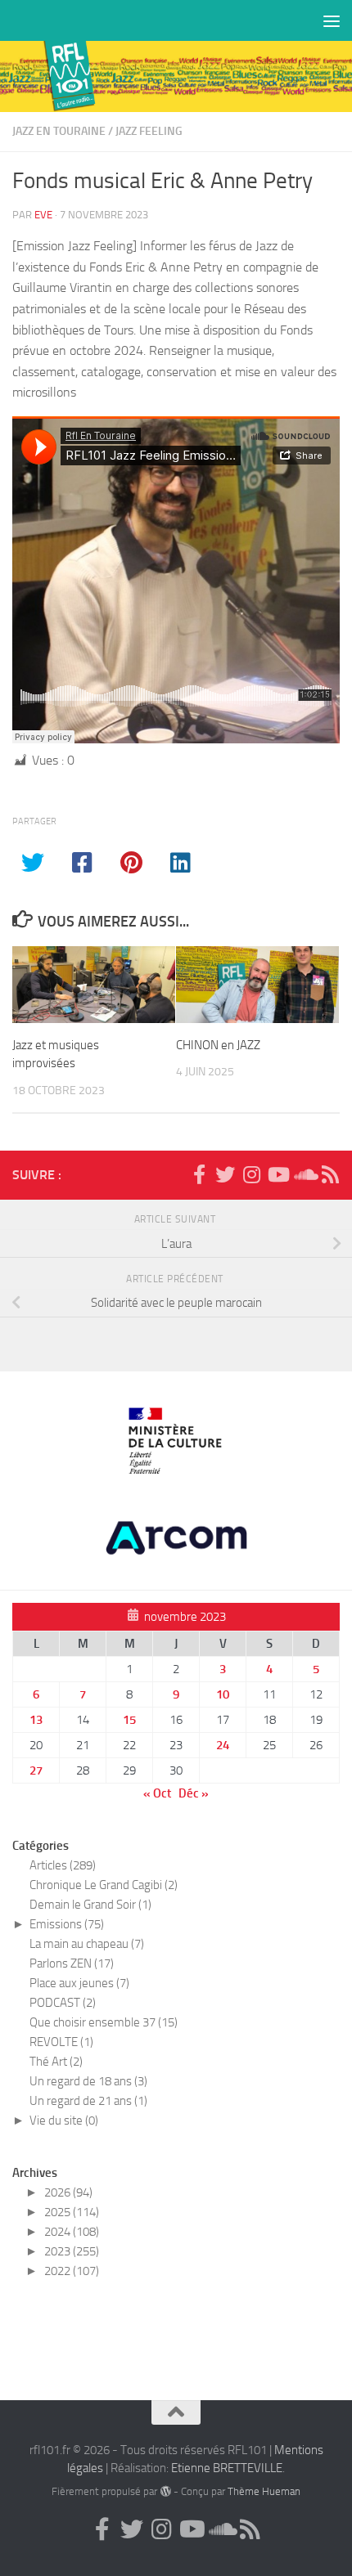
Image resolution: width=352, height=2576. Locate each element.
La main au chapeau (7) (87, 1944)
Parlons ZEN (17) (72, 1963)
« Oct (157, 1793)
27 (36, 1770)
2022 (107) (72, 2271)
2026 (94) (68, 2192)
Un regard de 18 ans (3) (88, 2081)
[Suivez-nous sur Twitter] (225, 1174)
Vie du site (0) (64, 2120)
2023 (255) (72, 2251)
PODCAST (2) (63, 2003)
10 (223, 1694)
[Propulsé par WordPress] (165, 2491)
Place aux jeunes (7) (79, 1983)
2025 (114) (72, 2212)
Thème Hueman (264, 2491)
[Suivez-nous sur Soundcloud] (304, 1174)
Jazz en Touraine (59, 131)
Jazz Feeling (149, 131)
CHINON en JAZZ (218, 1045)
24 (223, 1745)
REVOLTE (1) (61, 2042)
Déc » (194, 1793)
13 (36, 1720)
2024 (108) (72, 2232)
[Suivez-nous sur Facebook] (199, 1174)
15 (129, 1720)
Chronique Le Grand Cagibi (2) (104, 1885)
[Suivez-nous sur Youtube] (278, 1174)
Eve (43, 215)
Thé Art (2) (56, 2062)
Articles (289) (63, 1865)
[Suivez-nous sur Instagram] (251, 1174)
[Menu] (332, 20)
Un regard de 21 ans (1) (88, 2101)
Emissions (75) (67, 1924)
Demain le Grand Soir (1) (90, 1905)
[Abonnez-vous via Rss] (330, 1174)
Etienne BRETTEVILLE (227, 2468)
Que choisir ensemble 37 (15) (104, 2022)
